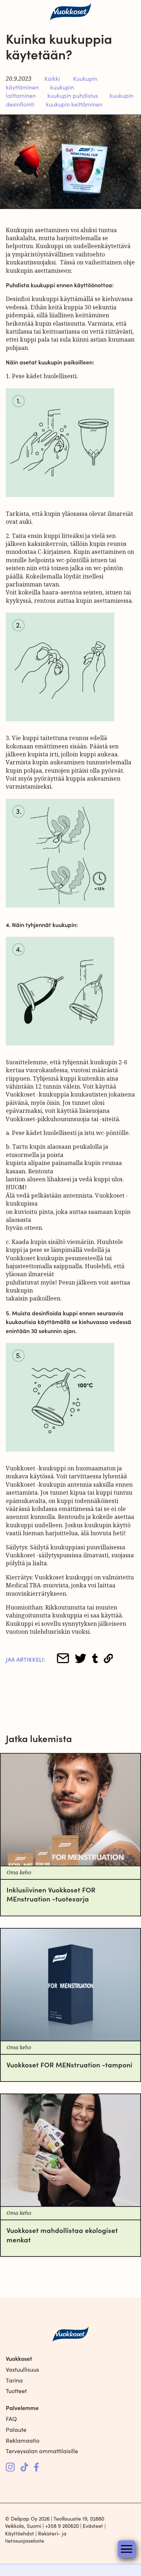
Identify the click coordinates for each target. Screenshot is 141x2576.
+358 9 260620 (62, 2526)
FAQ (11, 2419)
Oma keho (19, 1873)
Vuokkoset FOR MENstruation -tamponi (69, 2064)
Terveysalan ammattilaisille (42, 2451)
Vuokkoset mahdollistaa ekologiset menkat (62, 2234)
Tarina (14, 2380)
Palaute (16, 2429)
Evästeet (93, 2526)
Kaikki (52, 78)
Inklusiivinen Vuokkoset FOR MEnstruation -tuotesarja (51, 1894)
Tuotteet (16, 2391)
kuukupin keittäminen (74, 104)
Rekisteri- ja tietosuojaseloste (36, 2537)
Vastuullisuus (22, 2369)
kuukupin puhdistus (73, 95)
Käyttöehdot (20, 2533)
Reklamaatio (23, 2440)
